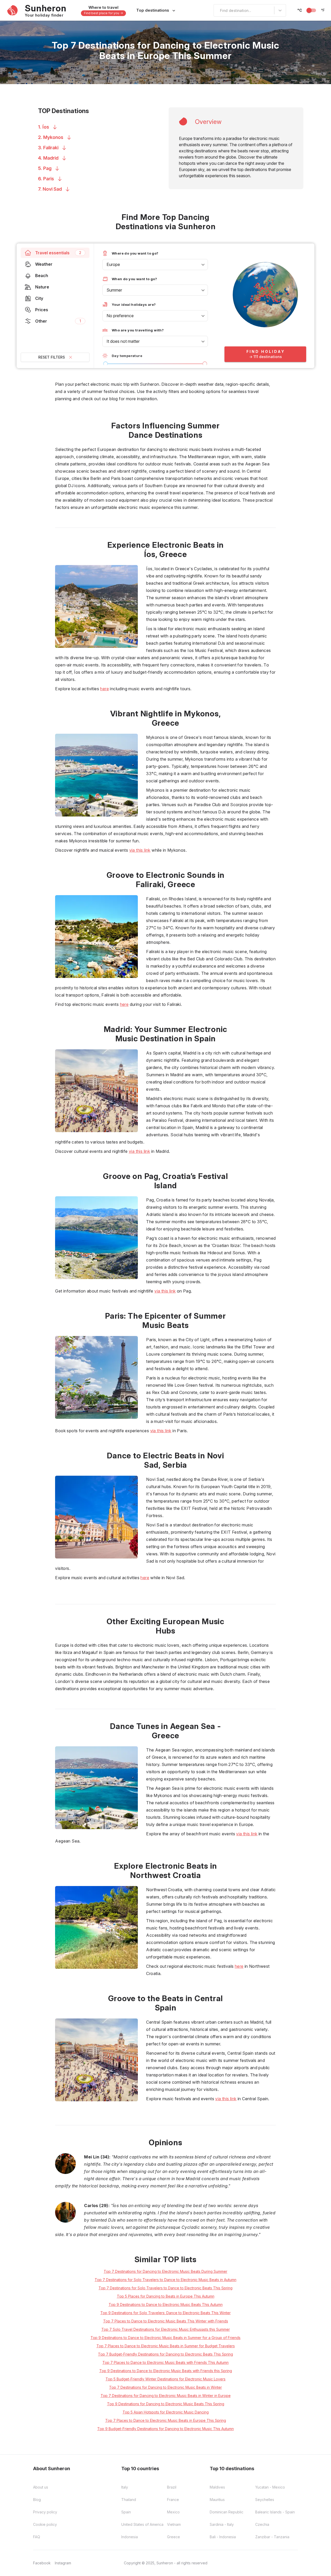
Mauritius (217, 2500)
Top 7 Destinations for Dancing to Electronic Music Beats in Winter (165, 2387)
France (173, 2500)
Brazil (172, 2487)
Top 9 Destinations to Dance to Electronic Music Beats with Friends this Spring (166, 2371)
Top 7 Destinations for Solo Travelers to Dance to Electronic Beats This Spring (165, 2288)
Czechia (262, 2524)
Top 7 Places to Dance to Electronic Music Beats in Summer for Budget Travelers (166, 2346)
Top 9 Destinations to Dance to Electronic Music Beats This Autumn (166, 2304)
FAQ (37, 2537)
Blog (37, 2500)
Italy (125, 2487)
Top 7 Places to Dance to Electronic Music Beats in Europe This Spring (166, 2420)
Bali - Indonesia (223, 2537)
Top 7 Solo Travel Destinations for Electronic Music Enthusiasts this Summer (166, 2329)
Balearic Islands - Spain (275, 2512)
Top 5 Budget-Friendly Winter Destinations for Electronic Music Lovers (165, 2379)
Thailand (129, 2500)
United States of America (142, 2524)
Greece (174, 2537)
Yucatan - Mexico (270, 2487)
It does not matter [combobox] (123, 341)
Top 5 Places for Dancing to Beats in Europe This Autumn (166, 2296)
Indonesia (130, 2537)
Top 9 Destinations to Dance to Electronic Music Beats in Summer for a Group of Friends (165, 2338)
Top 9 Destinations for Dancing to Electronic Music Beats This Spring (166, 2404)
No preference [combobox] (120, 316)
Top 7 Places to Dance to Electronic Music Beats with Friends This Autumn (165, 2362)
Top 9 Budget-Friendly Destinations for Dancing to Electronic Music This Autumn (165, 2429)
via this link (140, 850)
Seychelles (265, 2500)
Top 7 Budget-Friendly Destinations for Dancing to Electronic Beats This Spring (165, 2354)
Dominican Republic (227, 2512)
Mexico (173, 2512)
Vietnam (174, 2524)
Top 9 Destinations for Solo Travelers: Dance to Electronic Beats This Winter (165, 2313)
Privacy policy (45, 2512)
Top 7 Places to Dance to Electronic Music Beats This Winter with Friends (166, 2321)
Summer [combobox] (114, 290)
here (104, 689)
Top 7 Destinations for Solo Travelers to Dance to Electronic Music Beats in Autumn (165, 2280)
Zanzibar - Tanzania (272, 2537)
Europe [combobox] (113, 264)
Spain (126, 2512)
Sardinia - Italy (222, 2524)
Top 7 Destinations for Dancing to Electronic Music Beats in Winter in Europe (166, 2396)
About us (41, 2487)
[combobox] (217, 10)
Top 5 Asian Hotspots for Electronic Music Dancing (166, 2412)
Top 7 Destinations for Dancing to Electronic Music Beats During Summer (165, 2271)
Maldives (217, 2487)
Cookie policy (45, 2524)
